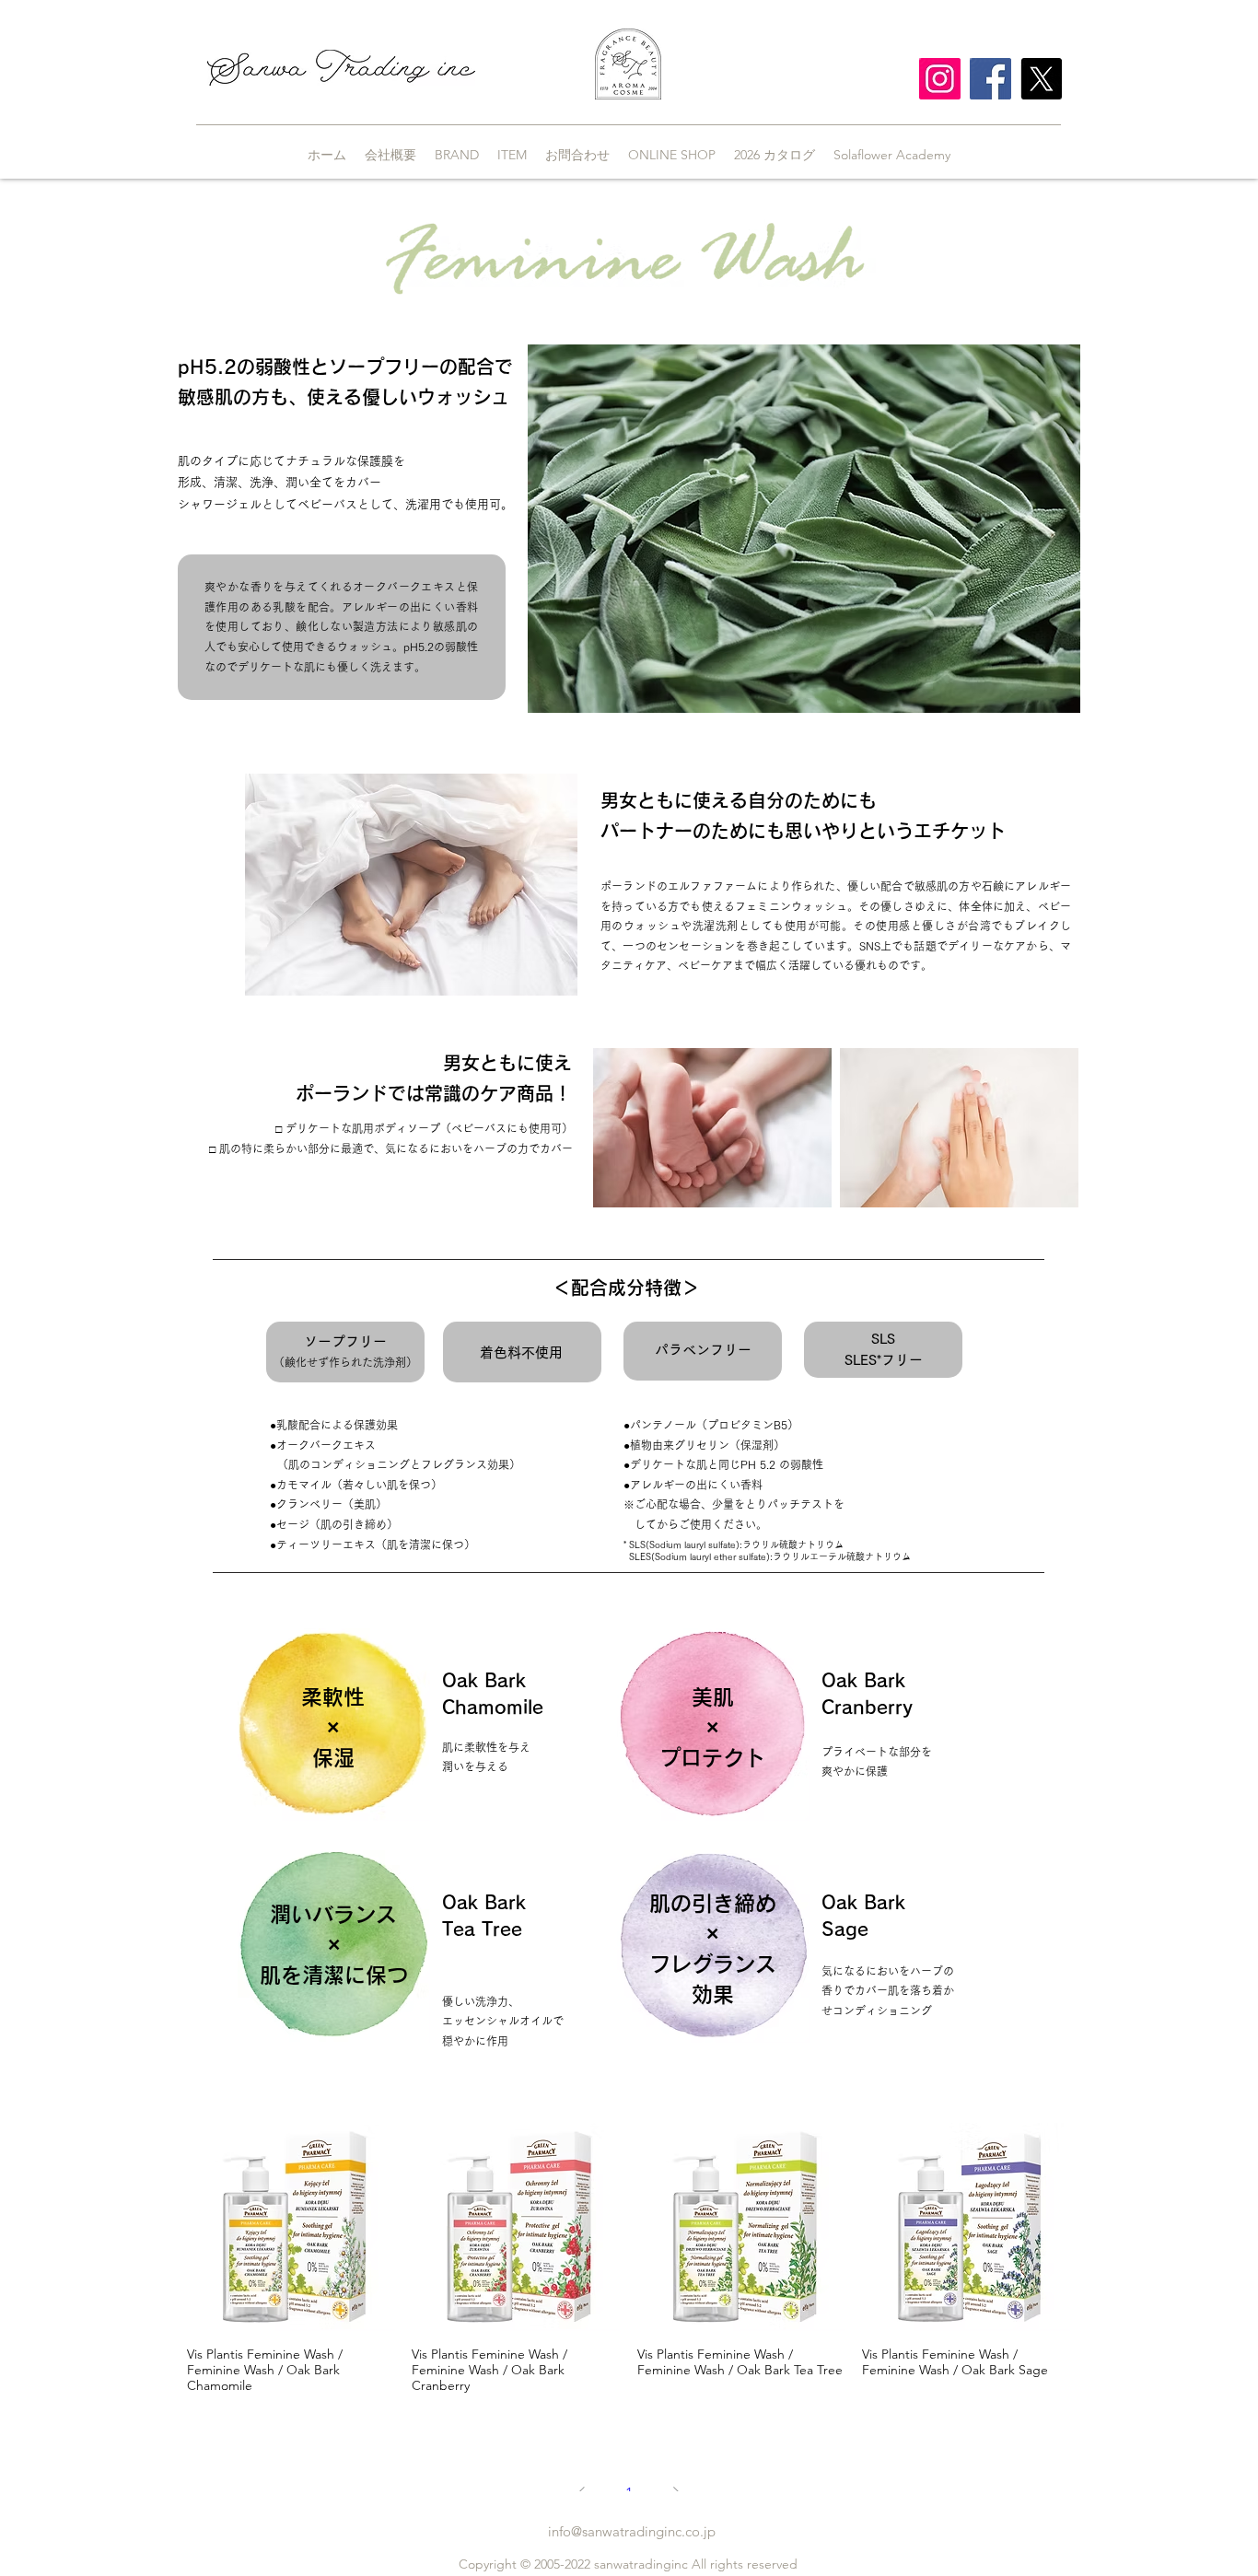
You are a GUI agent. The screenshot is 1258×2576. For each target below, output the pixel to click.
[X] (1041, 79)
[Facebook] (990, 79)
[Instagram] (940, 79)
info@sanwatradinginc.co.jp (632, 2531)
